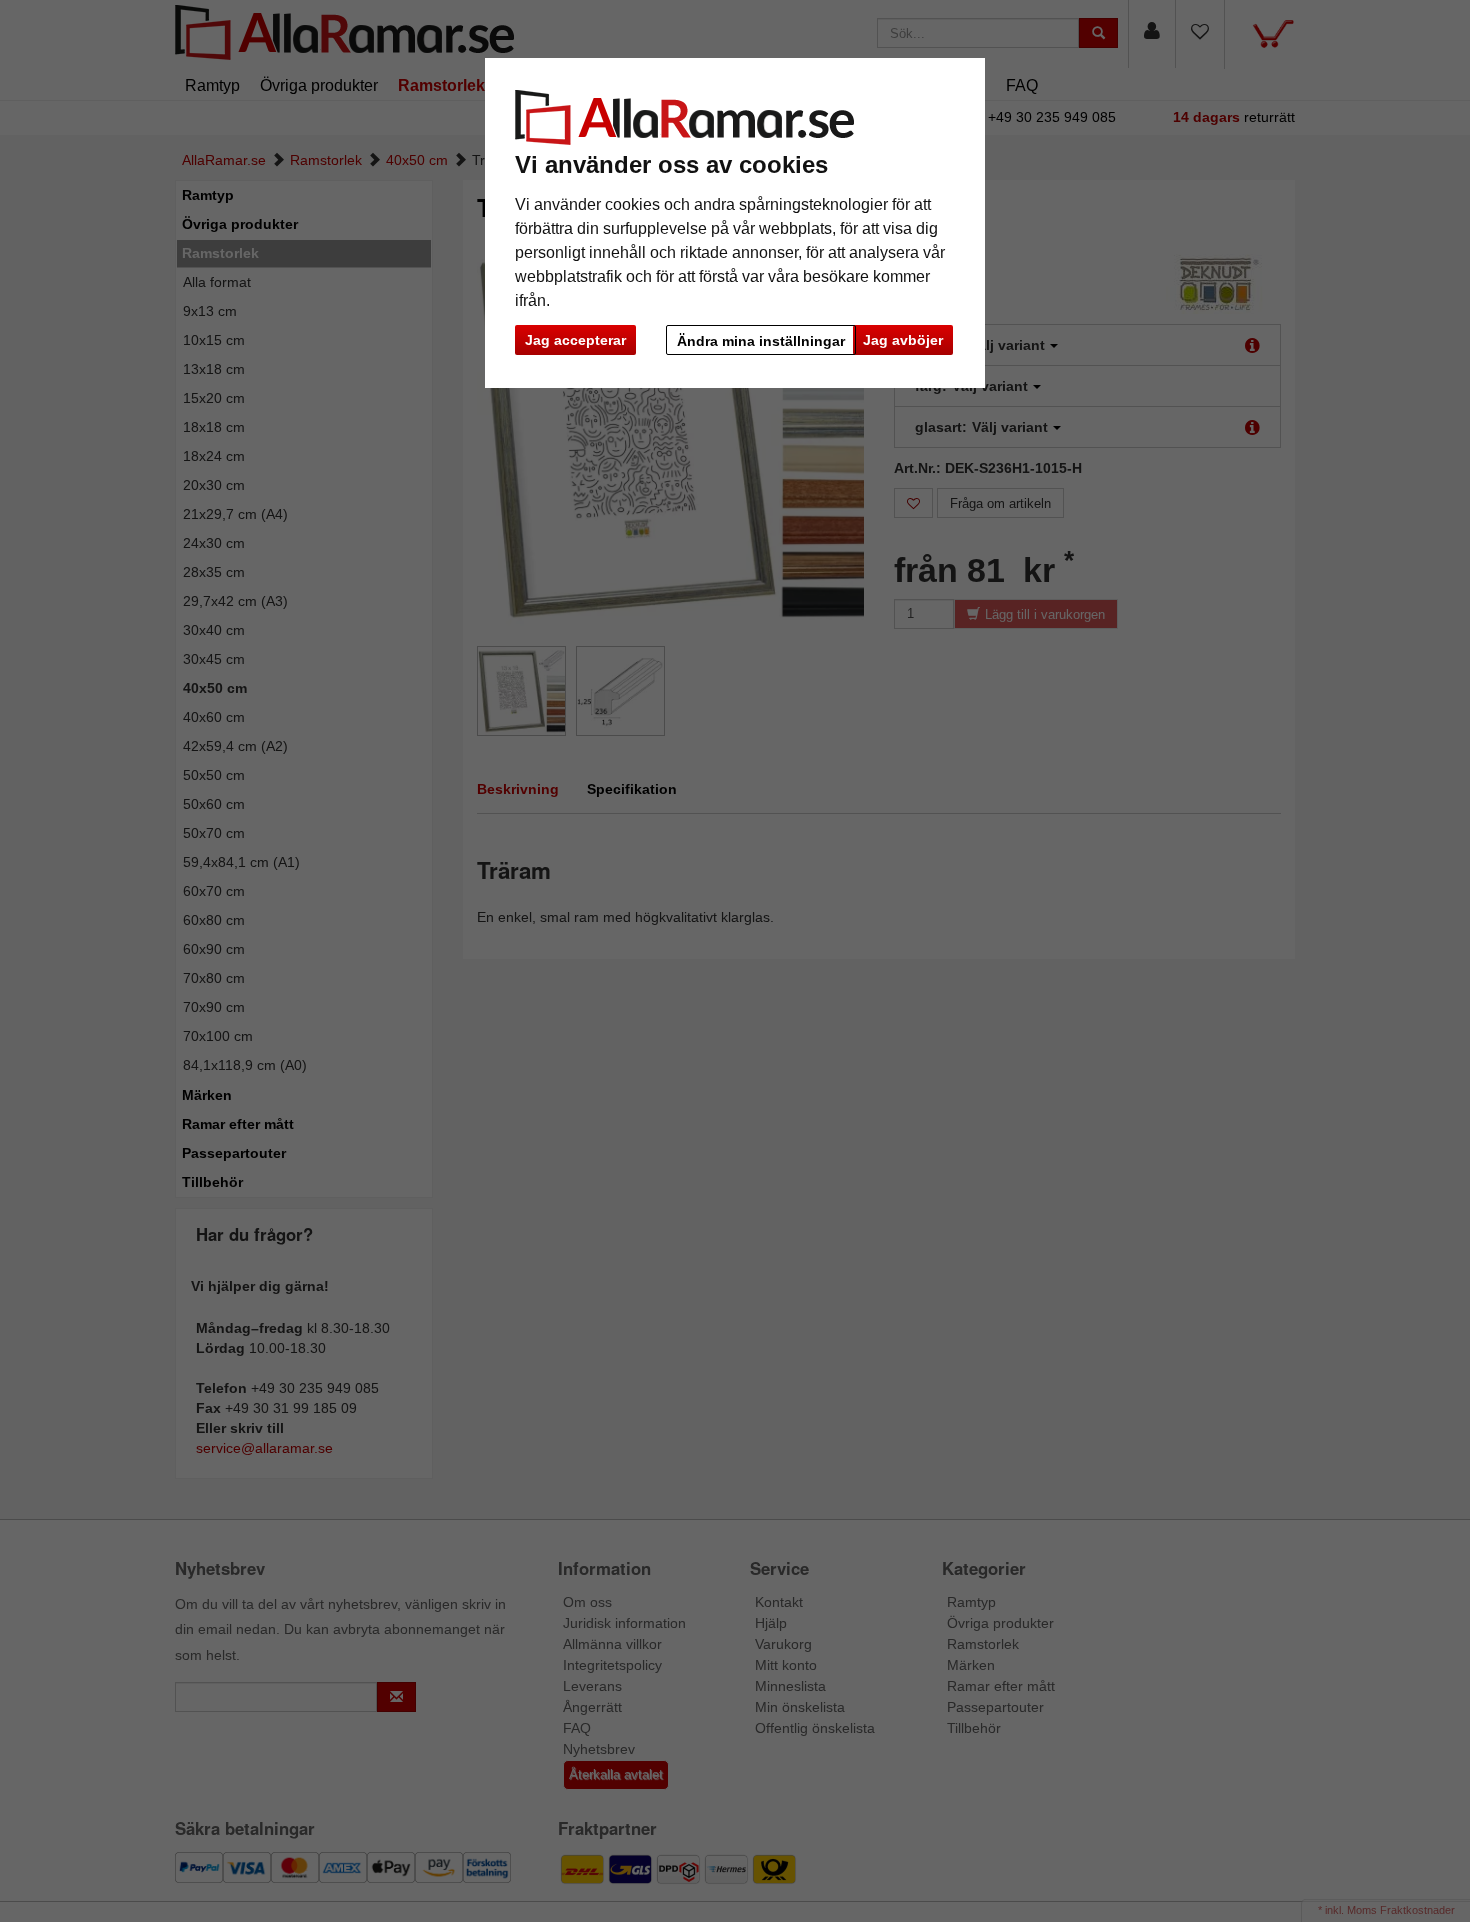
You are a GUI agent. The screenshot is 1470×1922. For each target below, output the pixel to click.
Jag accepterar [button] (575, 340)
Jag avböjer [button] (903, 340)
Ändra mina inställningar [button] (761, 341)
